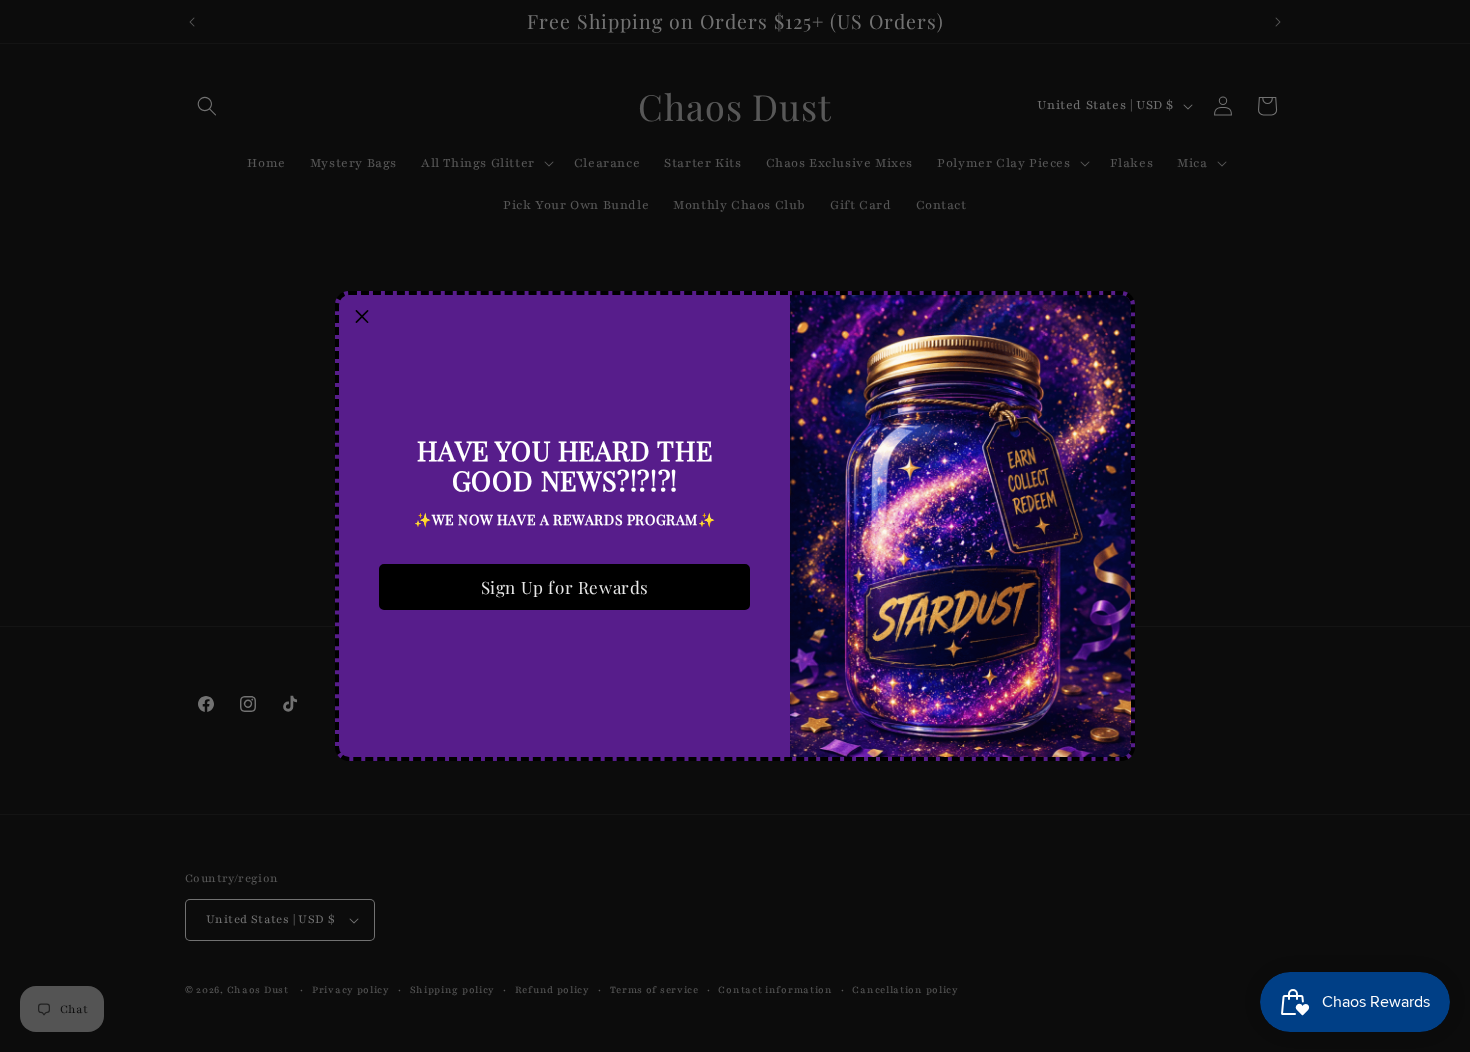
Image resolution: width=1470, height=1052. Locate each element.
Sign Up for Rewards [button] (565, 587)
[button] (362, 318)
